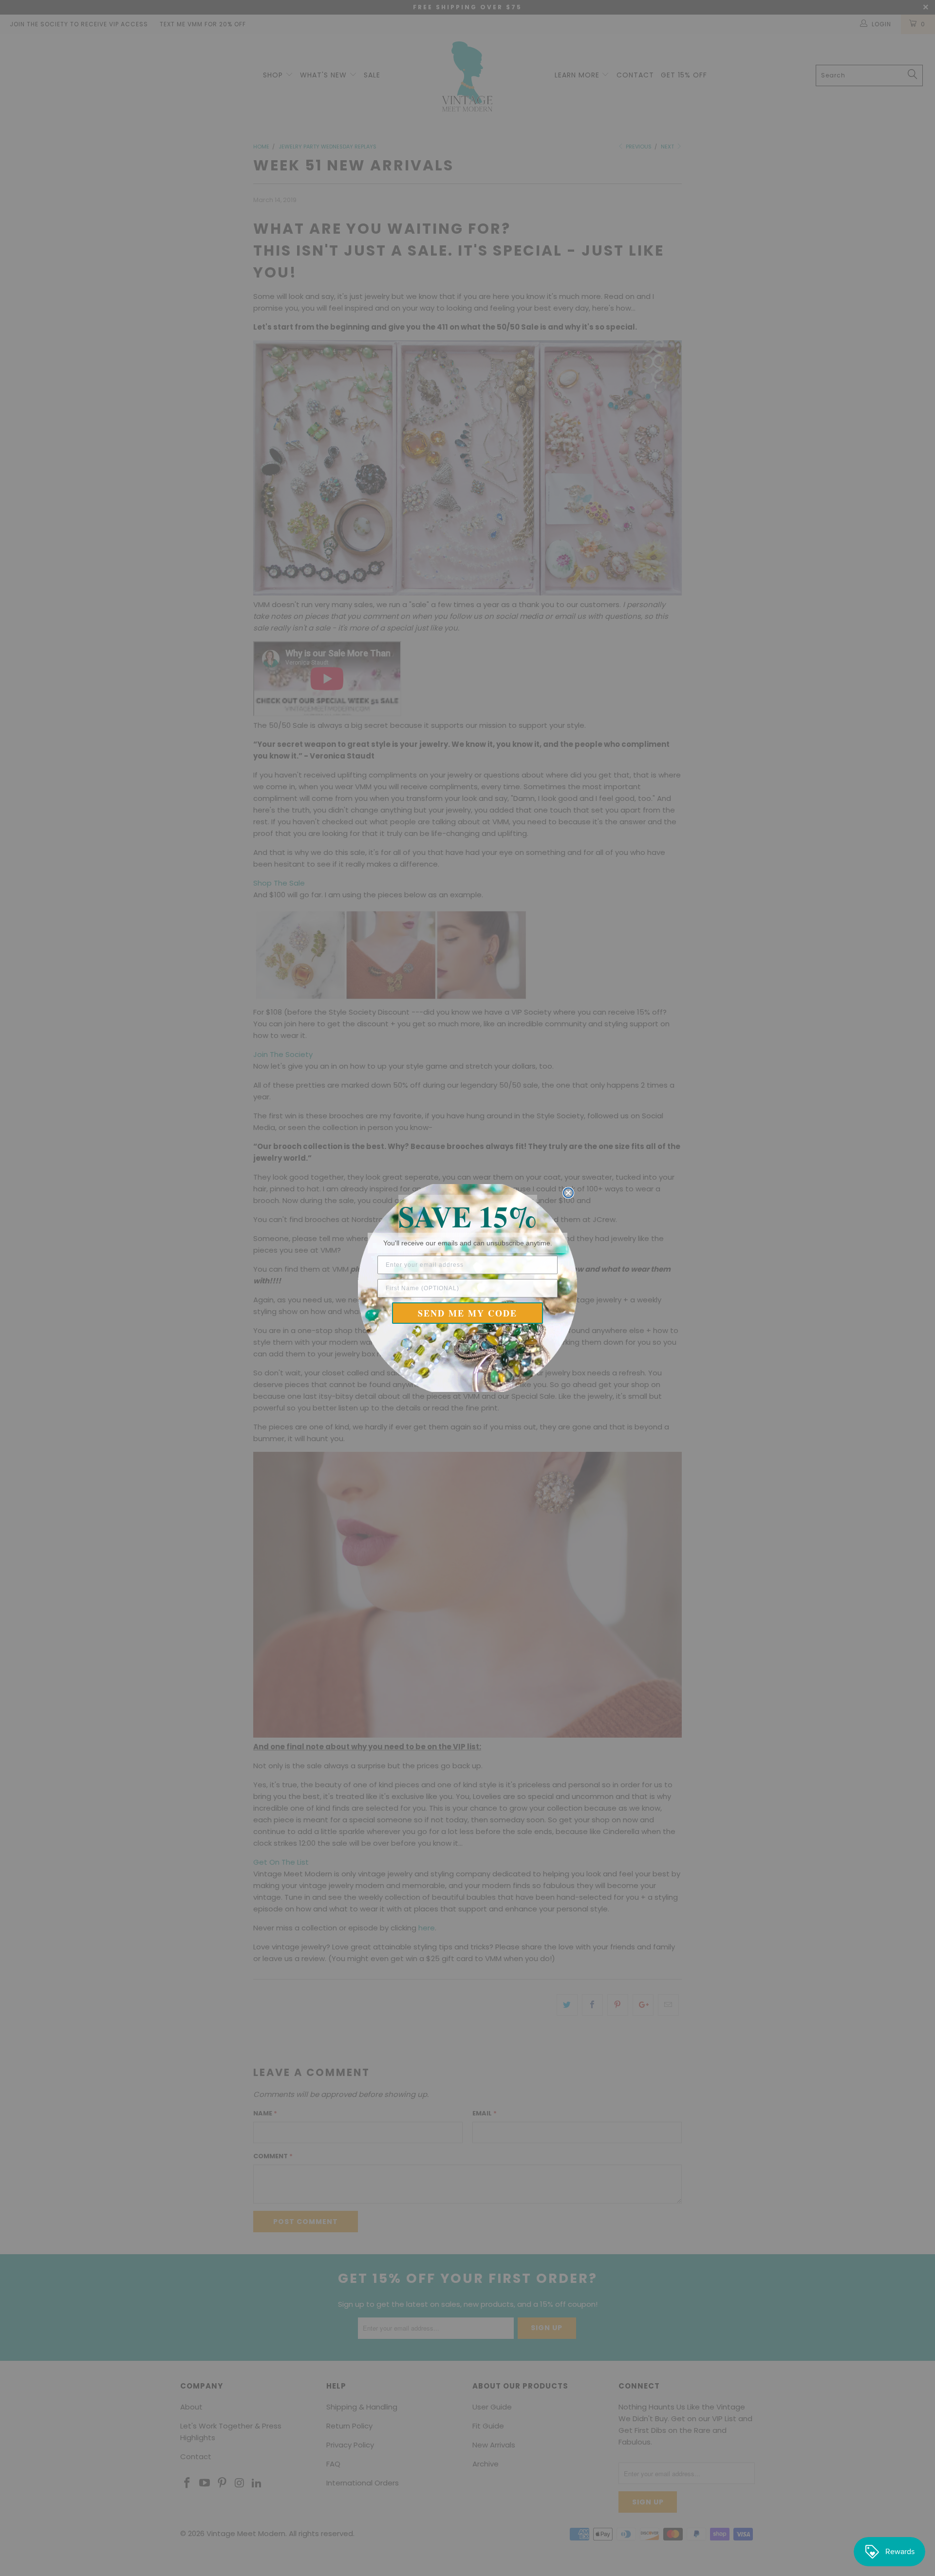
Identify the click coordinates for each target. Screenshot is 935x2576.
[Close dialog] (568, 1193)
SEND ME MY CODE (467, 1313)
